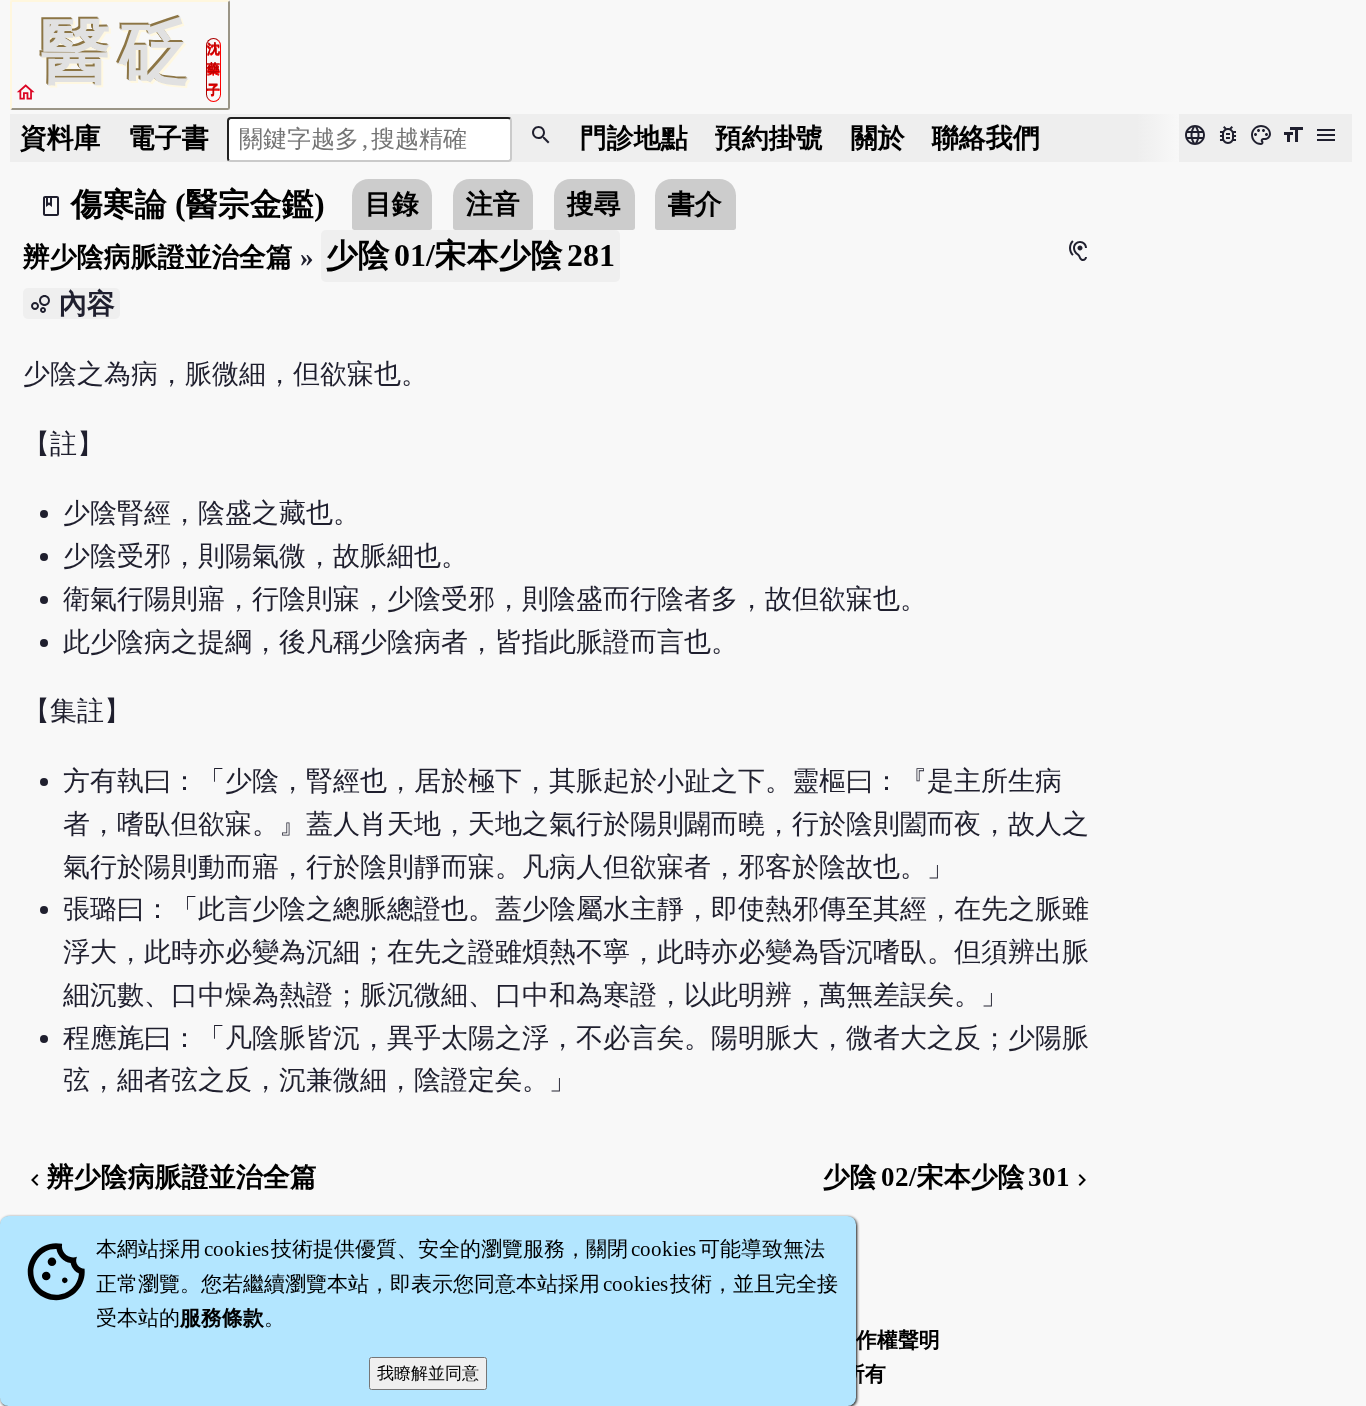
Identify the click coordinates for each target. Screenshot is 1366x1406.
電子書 (168, 138)
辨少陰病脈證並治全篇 (158, 257)
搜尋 (594, 204)
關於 (878, 138)
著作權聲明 (887, 1340)
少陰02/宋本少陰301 (958, 1177)
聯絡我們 (986, 138)
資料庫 (60, 138)
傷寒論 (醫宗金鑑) (198, 204)
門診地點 (634, 138)
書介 (695, 204)
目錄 (392, 204)
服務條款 (222, 1318)
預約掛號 (769, 138)
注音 (493, 204)
